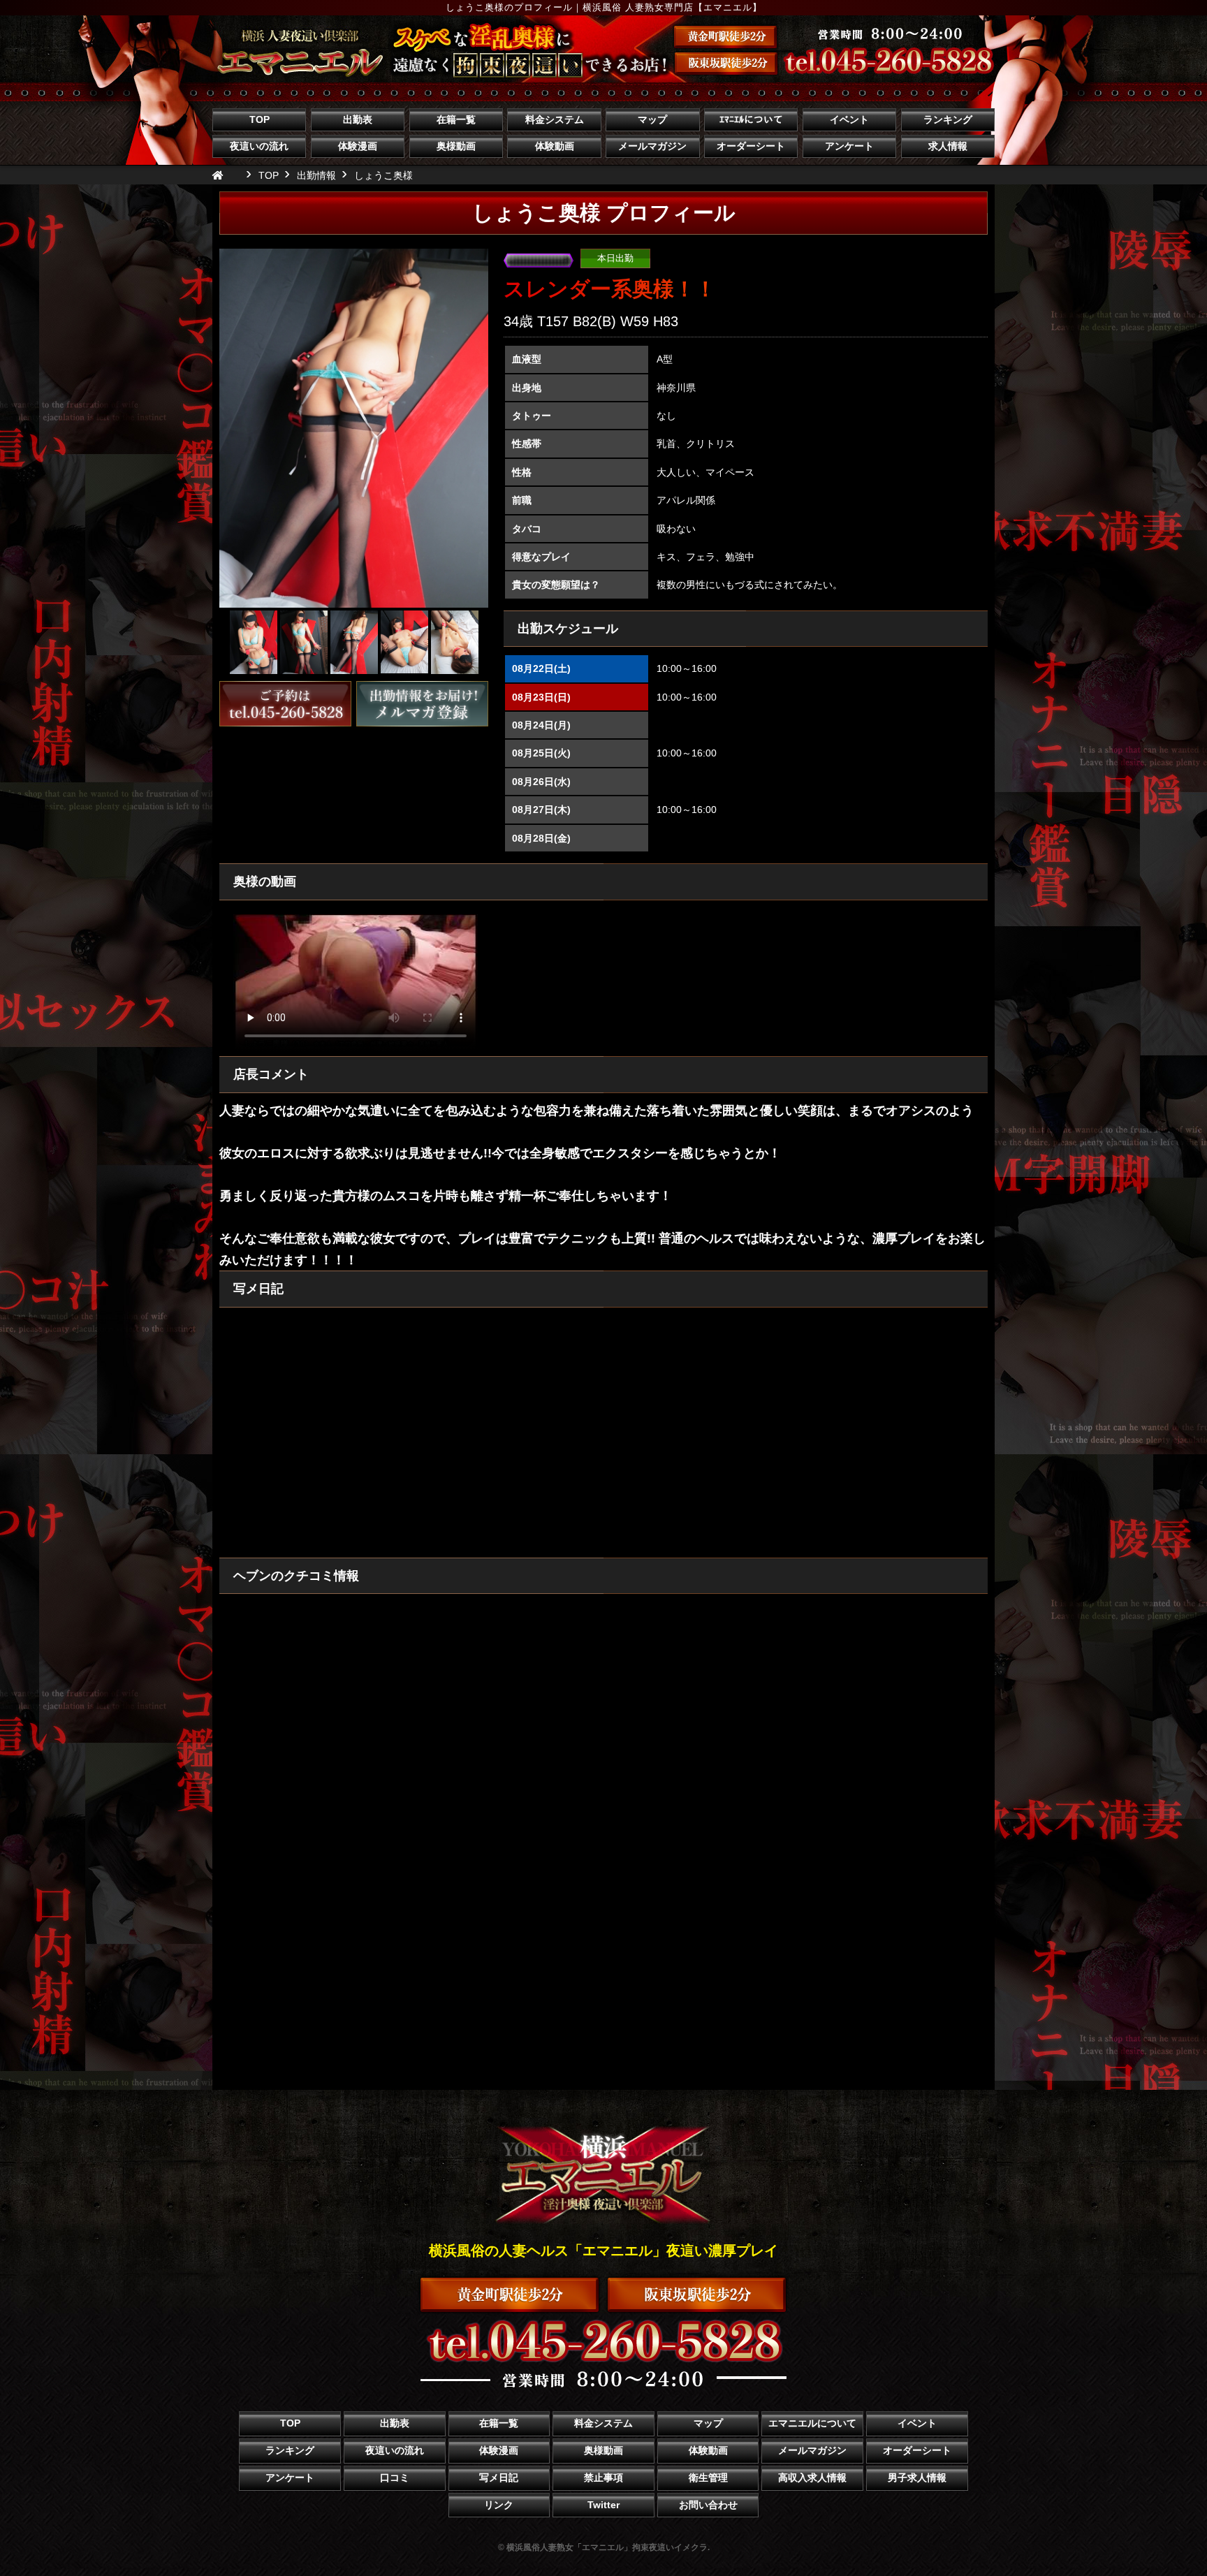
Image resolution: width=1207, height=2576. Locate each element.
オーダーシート (751, 146)
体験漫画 (358, 146)
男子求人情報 (917, 2478)
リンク (499, 2505)
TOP (259, 119)
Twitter (603, 2505)
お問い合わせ (708, 2505)
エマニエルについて (812, 2423)
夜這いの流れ (259, 146)
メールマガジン (652, 146)
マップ (652, 119)
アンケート (849, 146)
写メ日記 (499, 2478)
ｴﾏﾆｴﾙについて (751, 119)
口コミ (395, 2478)
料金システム (555, 119)
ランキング (948, 119)
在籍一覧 (456, 119)
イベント (849, 119)
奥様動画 (456, 146)
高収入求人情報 (812, 2478)
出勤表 (358, 119)
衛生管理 (708, 2478)
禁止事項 (603, 2478)
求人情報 (948, 146)
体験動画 (555, 146)
